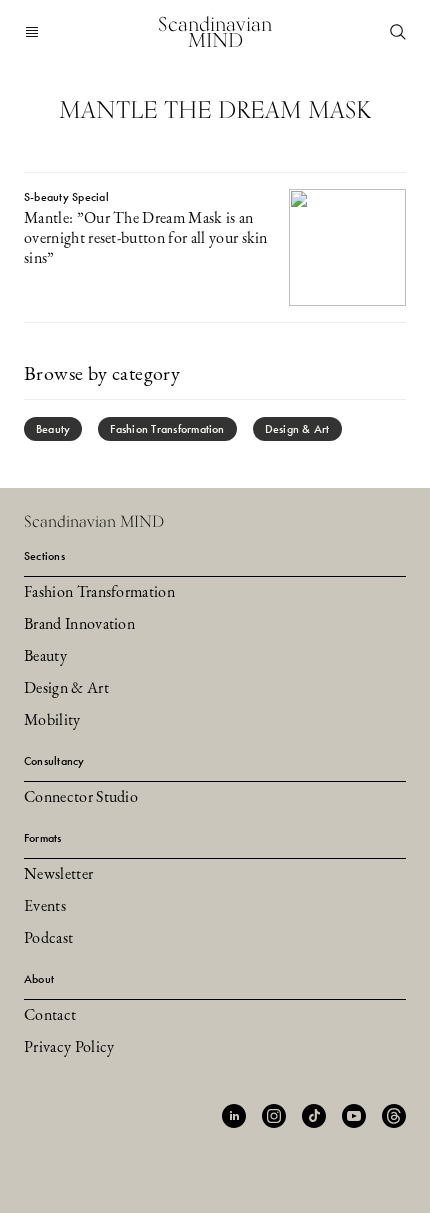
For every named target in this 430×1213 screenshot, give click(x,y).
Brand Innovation (79, 625)
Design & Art (297, 429)
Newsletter (58, 875)
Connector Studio (81, 798)
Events (45, 907)
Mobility (52, 721)
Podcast (48, 939)
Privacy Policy (69, 1048)
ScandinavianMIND (215, 32)
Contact (50, 1016)
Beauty (53, 429)
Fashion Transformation (167, 429)
